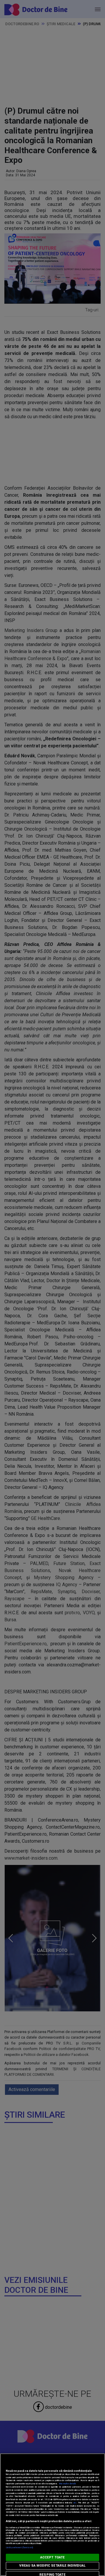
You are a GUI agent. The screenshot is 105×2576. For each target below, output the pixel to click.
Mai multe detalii (67, 2484)
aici (75, 2503)
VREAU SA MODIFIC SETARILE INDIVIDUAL (52, 2566)
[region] (52, 2515)
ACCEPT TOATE (52, 2557)
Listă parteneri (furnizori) (19, 2547)
